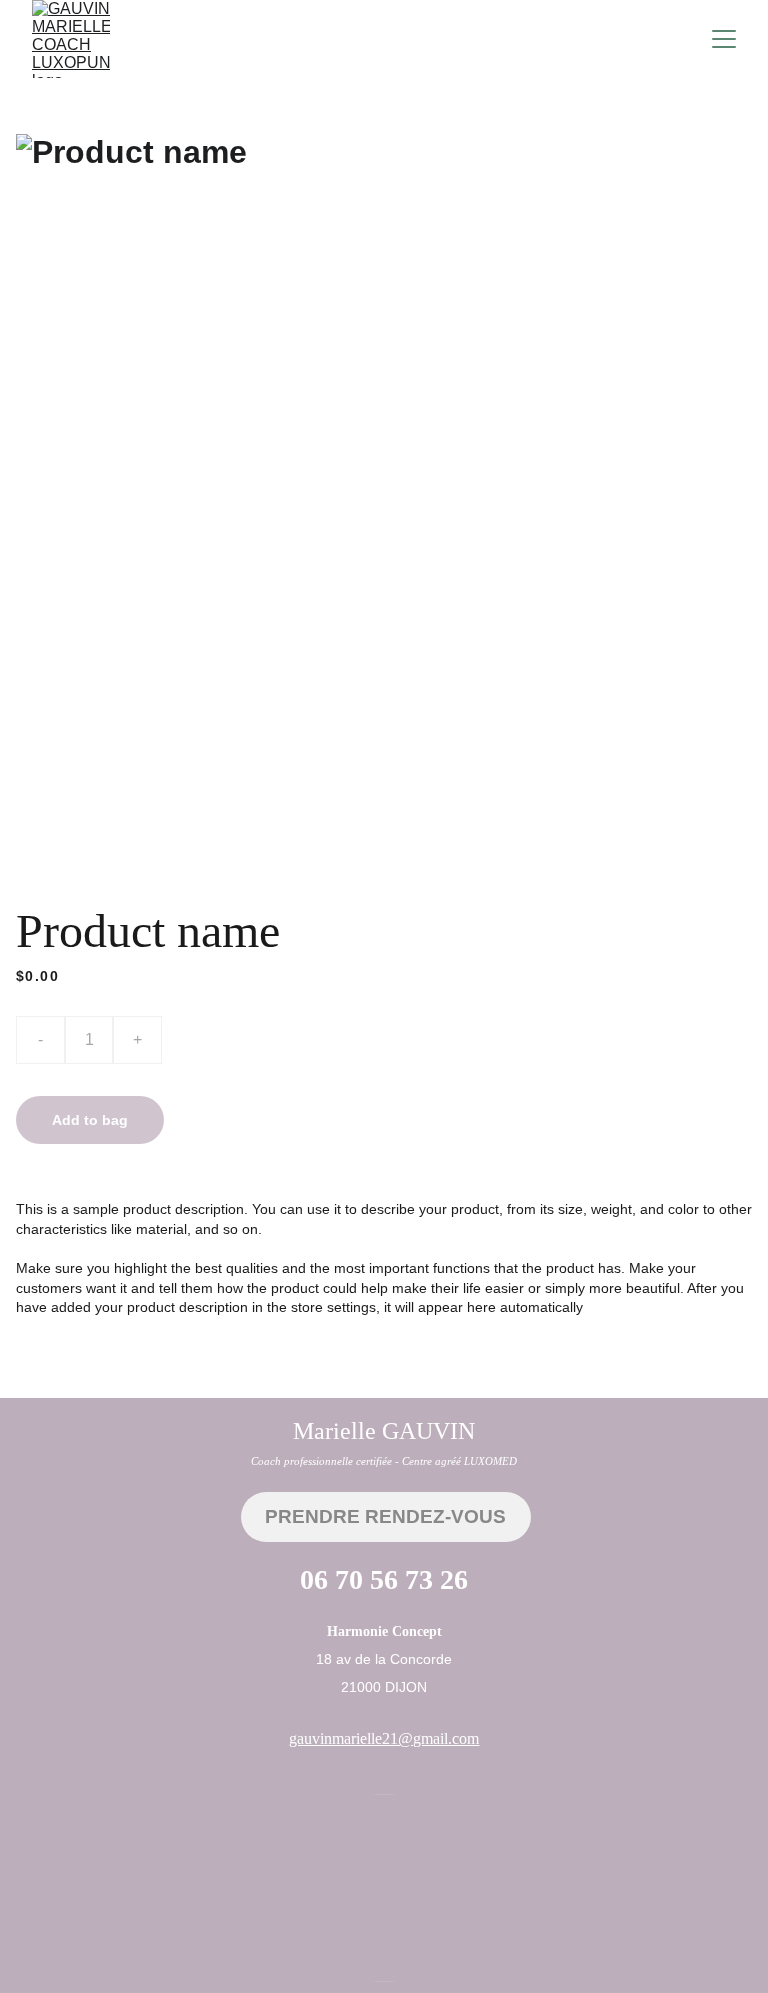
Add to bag (90, 1120)
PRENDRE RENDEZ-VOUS (385, 1516)
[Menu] (724, 39)
